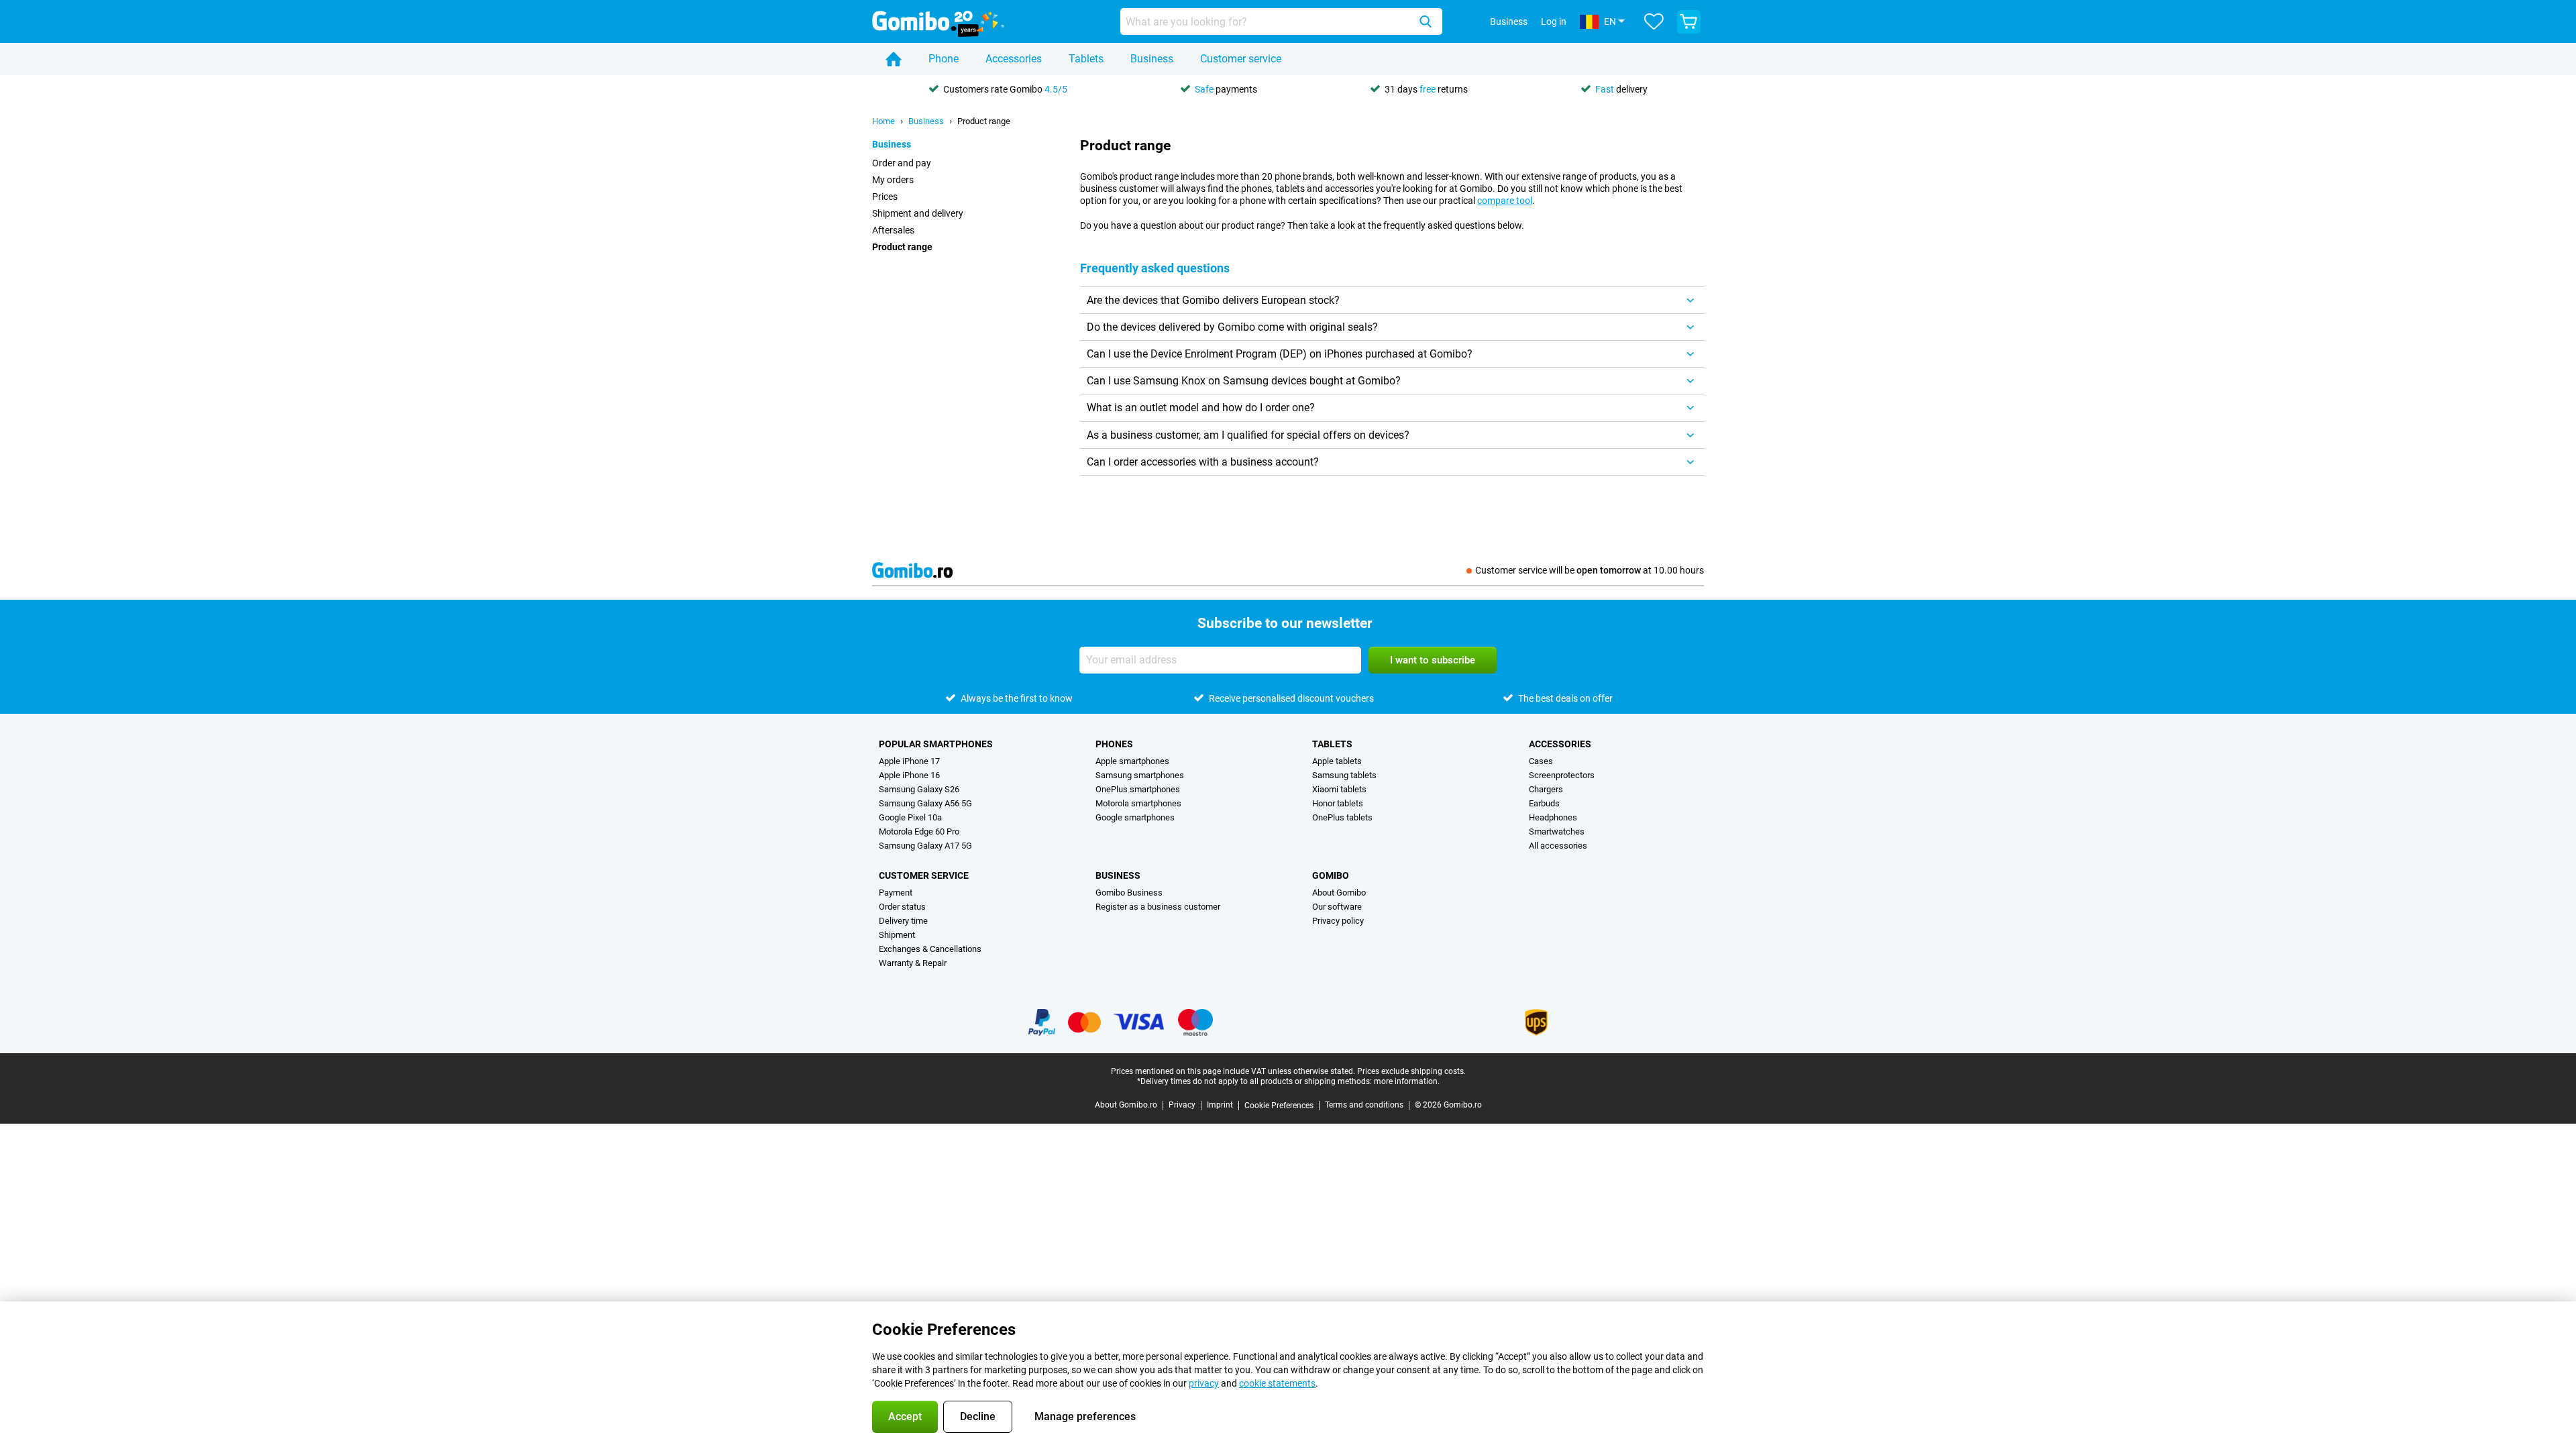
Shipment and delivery (918, 213)
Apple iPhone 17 (909, 761)
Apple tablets (1337, 761)
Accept (905, 1416)
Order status (902, 907)
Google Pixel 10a (910, 817)
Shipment (897, 935)
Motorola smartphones (1138, 803)
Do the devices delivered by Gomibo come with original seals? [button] (1232, 327)
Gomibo (1331, 875)
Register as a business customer (1158, 907)
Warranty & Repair (913, 963)
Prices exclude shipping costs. (1411, 1071)
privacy (1204, 1383)
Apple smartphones (1132, 761)
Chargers (1546, 789)
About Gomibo (1339, 893)
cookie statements (1277, 1383)
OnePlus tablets (1342, 817)
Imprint (1220, 1105)
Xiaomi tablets (1339, 789)
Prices (885, 197)
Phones (1114, 744)
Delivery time (903, 921)
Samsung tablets (1344, 775)
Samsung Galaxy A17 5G (925, 846)
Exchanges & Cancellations (930, 949)
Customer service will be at (1590, 570)
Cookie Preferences (1279, 1106)
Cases (1541, 761)
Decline (978, 1416)
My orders (893, 180)
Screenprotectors (1562, 775)
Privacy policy (1338, 921)
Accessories (1014, 59)
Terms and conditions (1364, 1105)
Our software (1337, 907)
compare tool (1505, 201)
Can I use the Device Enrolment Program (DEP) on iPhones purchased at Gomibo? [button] (1280, 354)
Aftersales (893, 230)
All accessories (1558, 846)
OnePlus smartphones (1138, 789)
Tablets (1086, 59)
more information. (1407, 1081)
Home (883, 121)
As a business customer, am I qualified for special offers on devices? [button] (1248, 435)
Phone (944, 59)
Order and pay (902, 163)
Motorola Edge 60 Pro (919, 831)
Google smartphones (1135, 817)
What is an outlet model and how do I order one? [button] (1201, 408)
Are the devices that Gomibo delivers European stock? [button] (1213, 300)
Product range (984, 121)
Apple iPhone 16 (909, 775)
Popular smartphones (936, 744)
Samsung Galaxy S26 (919, 789)
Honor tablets (1338, 803)
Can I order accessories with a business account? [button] (1203, 462)
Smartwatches (1557, 831)
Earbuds (1544, 803)
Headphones (1553, 817)
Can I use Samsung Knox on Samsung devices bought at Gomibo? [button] (1244, 381)
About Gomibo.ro (1126, 1105)
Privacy (1182, 1105)
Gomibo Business (1129, 893)
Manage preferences (1085, 1416)
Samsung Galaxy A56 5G (925, 803)
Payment (896, 893)
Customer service (1241, 59)
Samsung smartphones (1140, 775)
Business (1152, 59)
